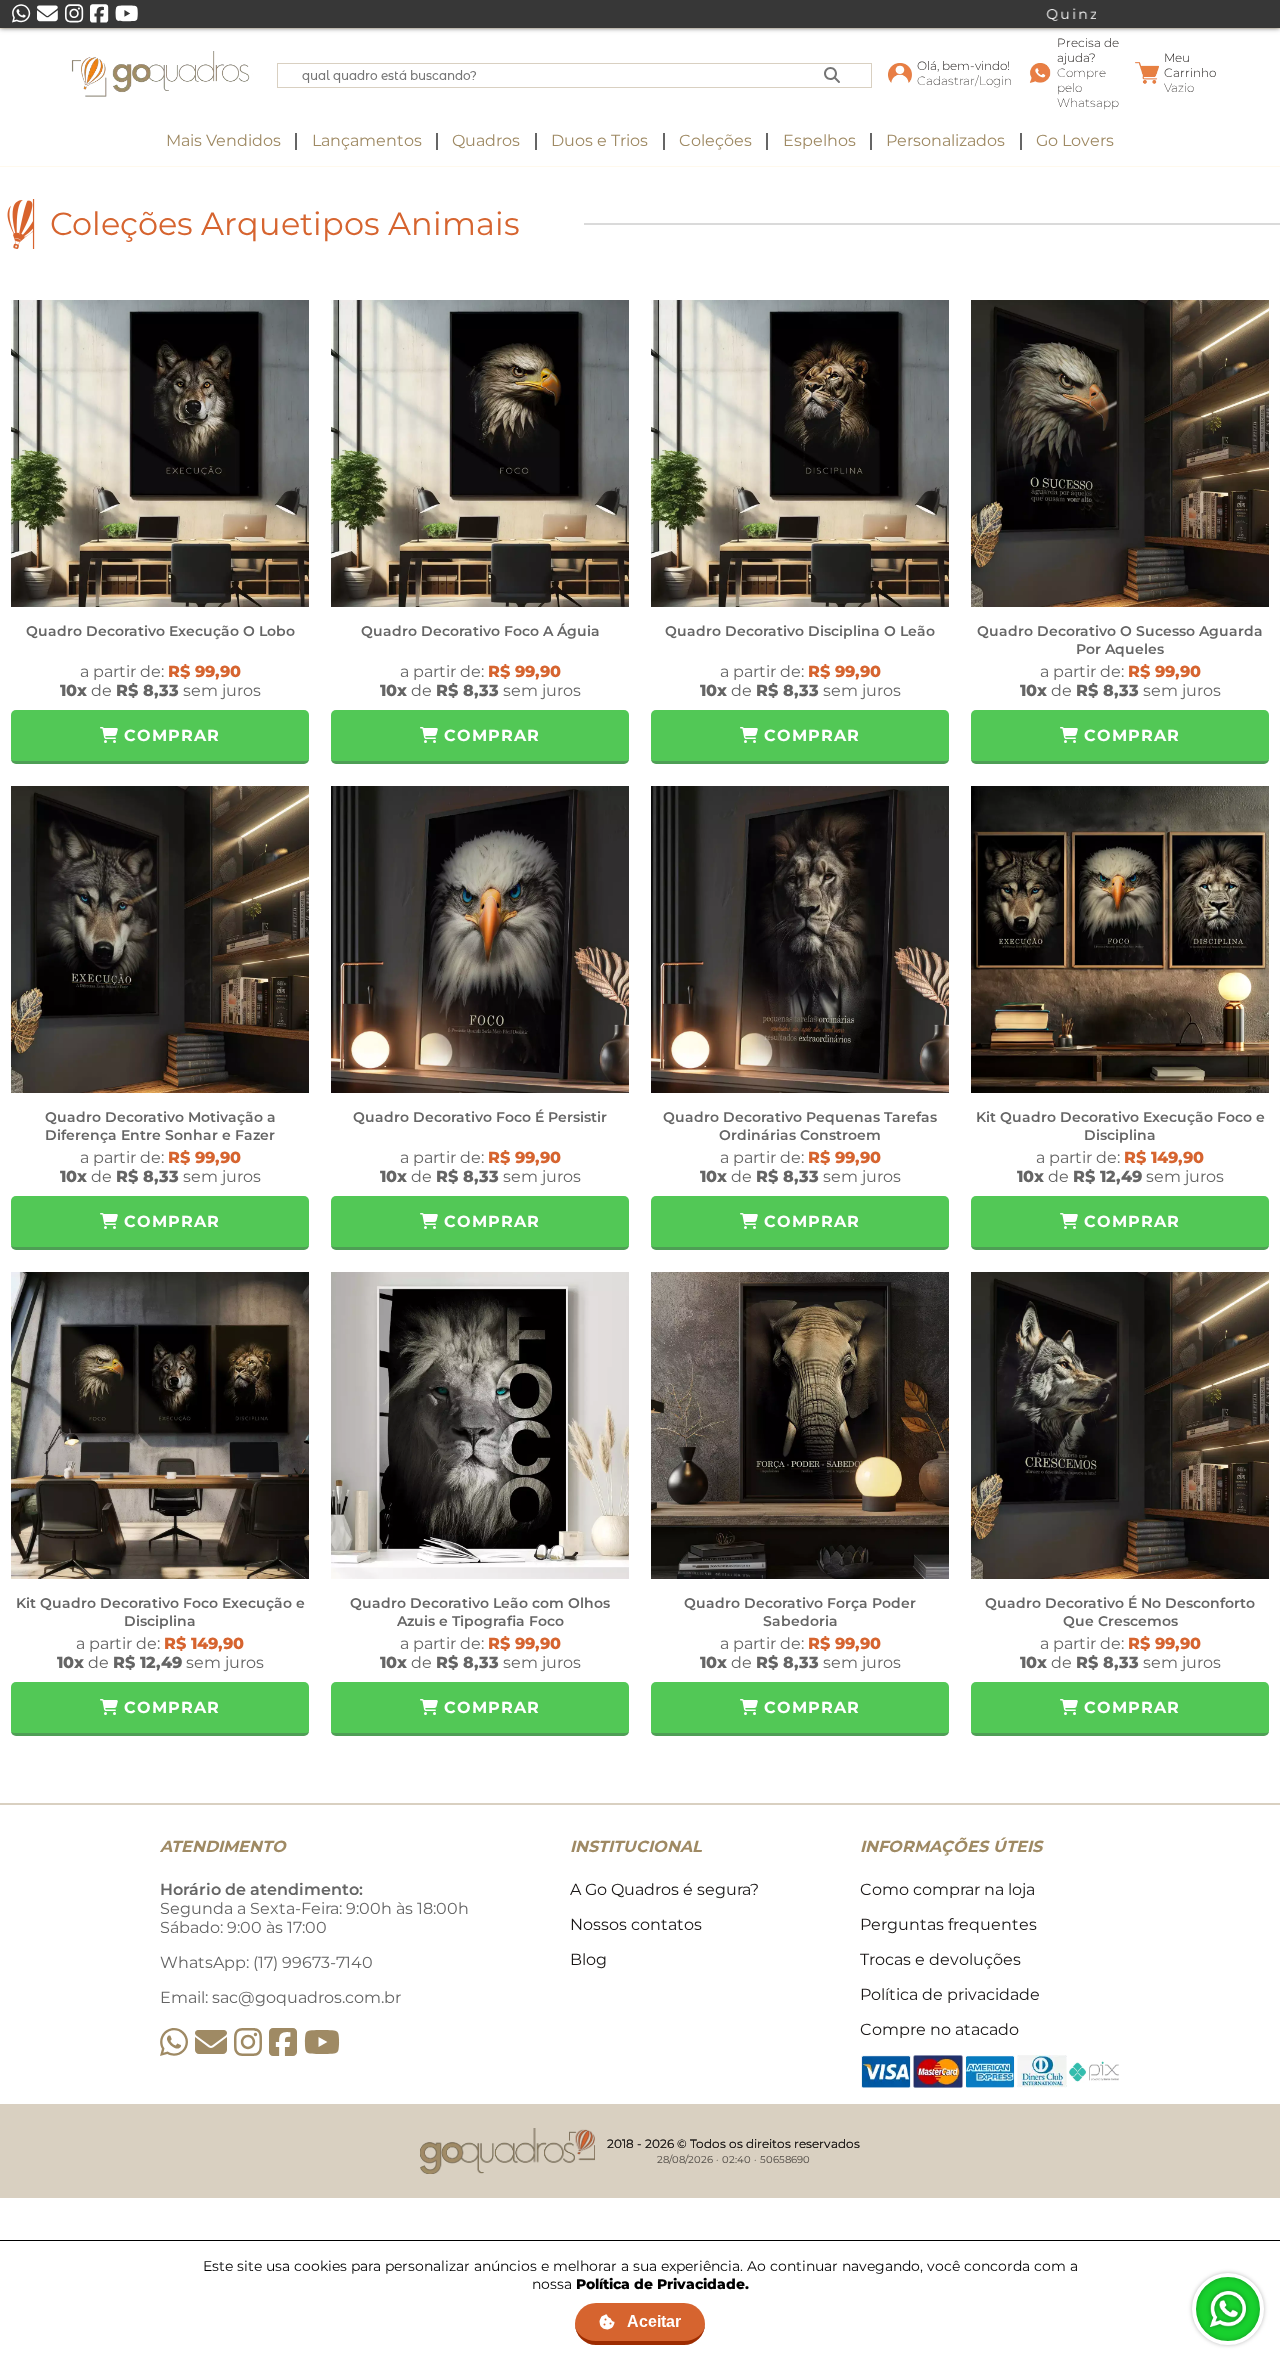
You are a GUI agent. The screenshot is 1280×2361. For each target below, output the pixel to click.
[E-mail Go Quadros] (211, 2042)
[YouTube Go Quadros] (322, 2042)
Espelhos (819, 140)
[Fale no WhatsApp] (1228, 2309)
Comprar (169, 735)
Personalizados (945, 140)
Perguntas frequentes (948, 1924)
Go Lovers (1075, 140)
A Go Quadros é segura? (664, 1889)
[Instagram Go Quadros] (248, 2042)
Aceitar (654, 2321)
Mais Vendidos (223, 140)
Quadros (486, 140)
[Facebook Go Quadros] (283, 2042)
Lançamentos (367, 140)
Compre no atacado (939, 2029)
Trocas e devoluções (940, 1959)
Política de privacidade (950, 1994)
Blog (588, 1959)
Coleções (715, 140)
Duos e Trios (599, 140)
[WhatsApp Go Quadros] (174, 2042)
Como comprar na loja (947, 1889)
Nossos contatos (636, 1924)
